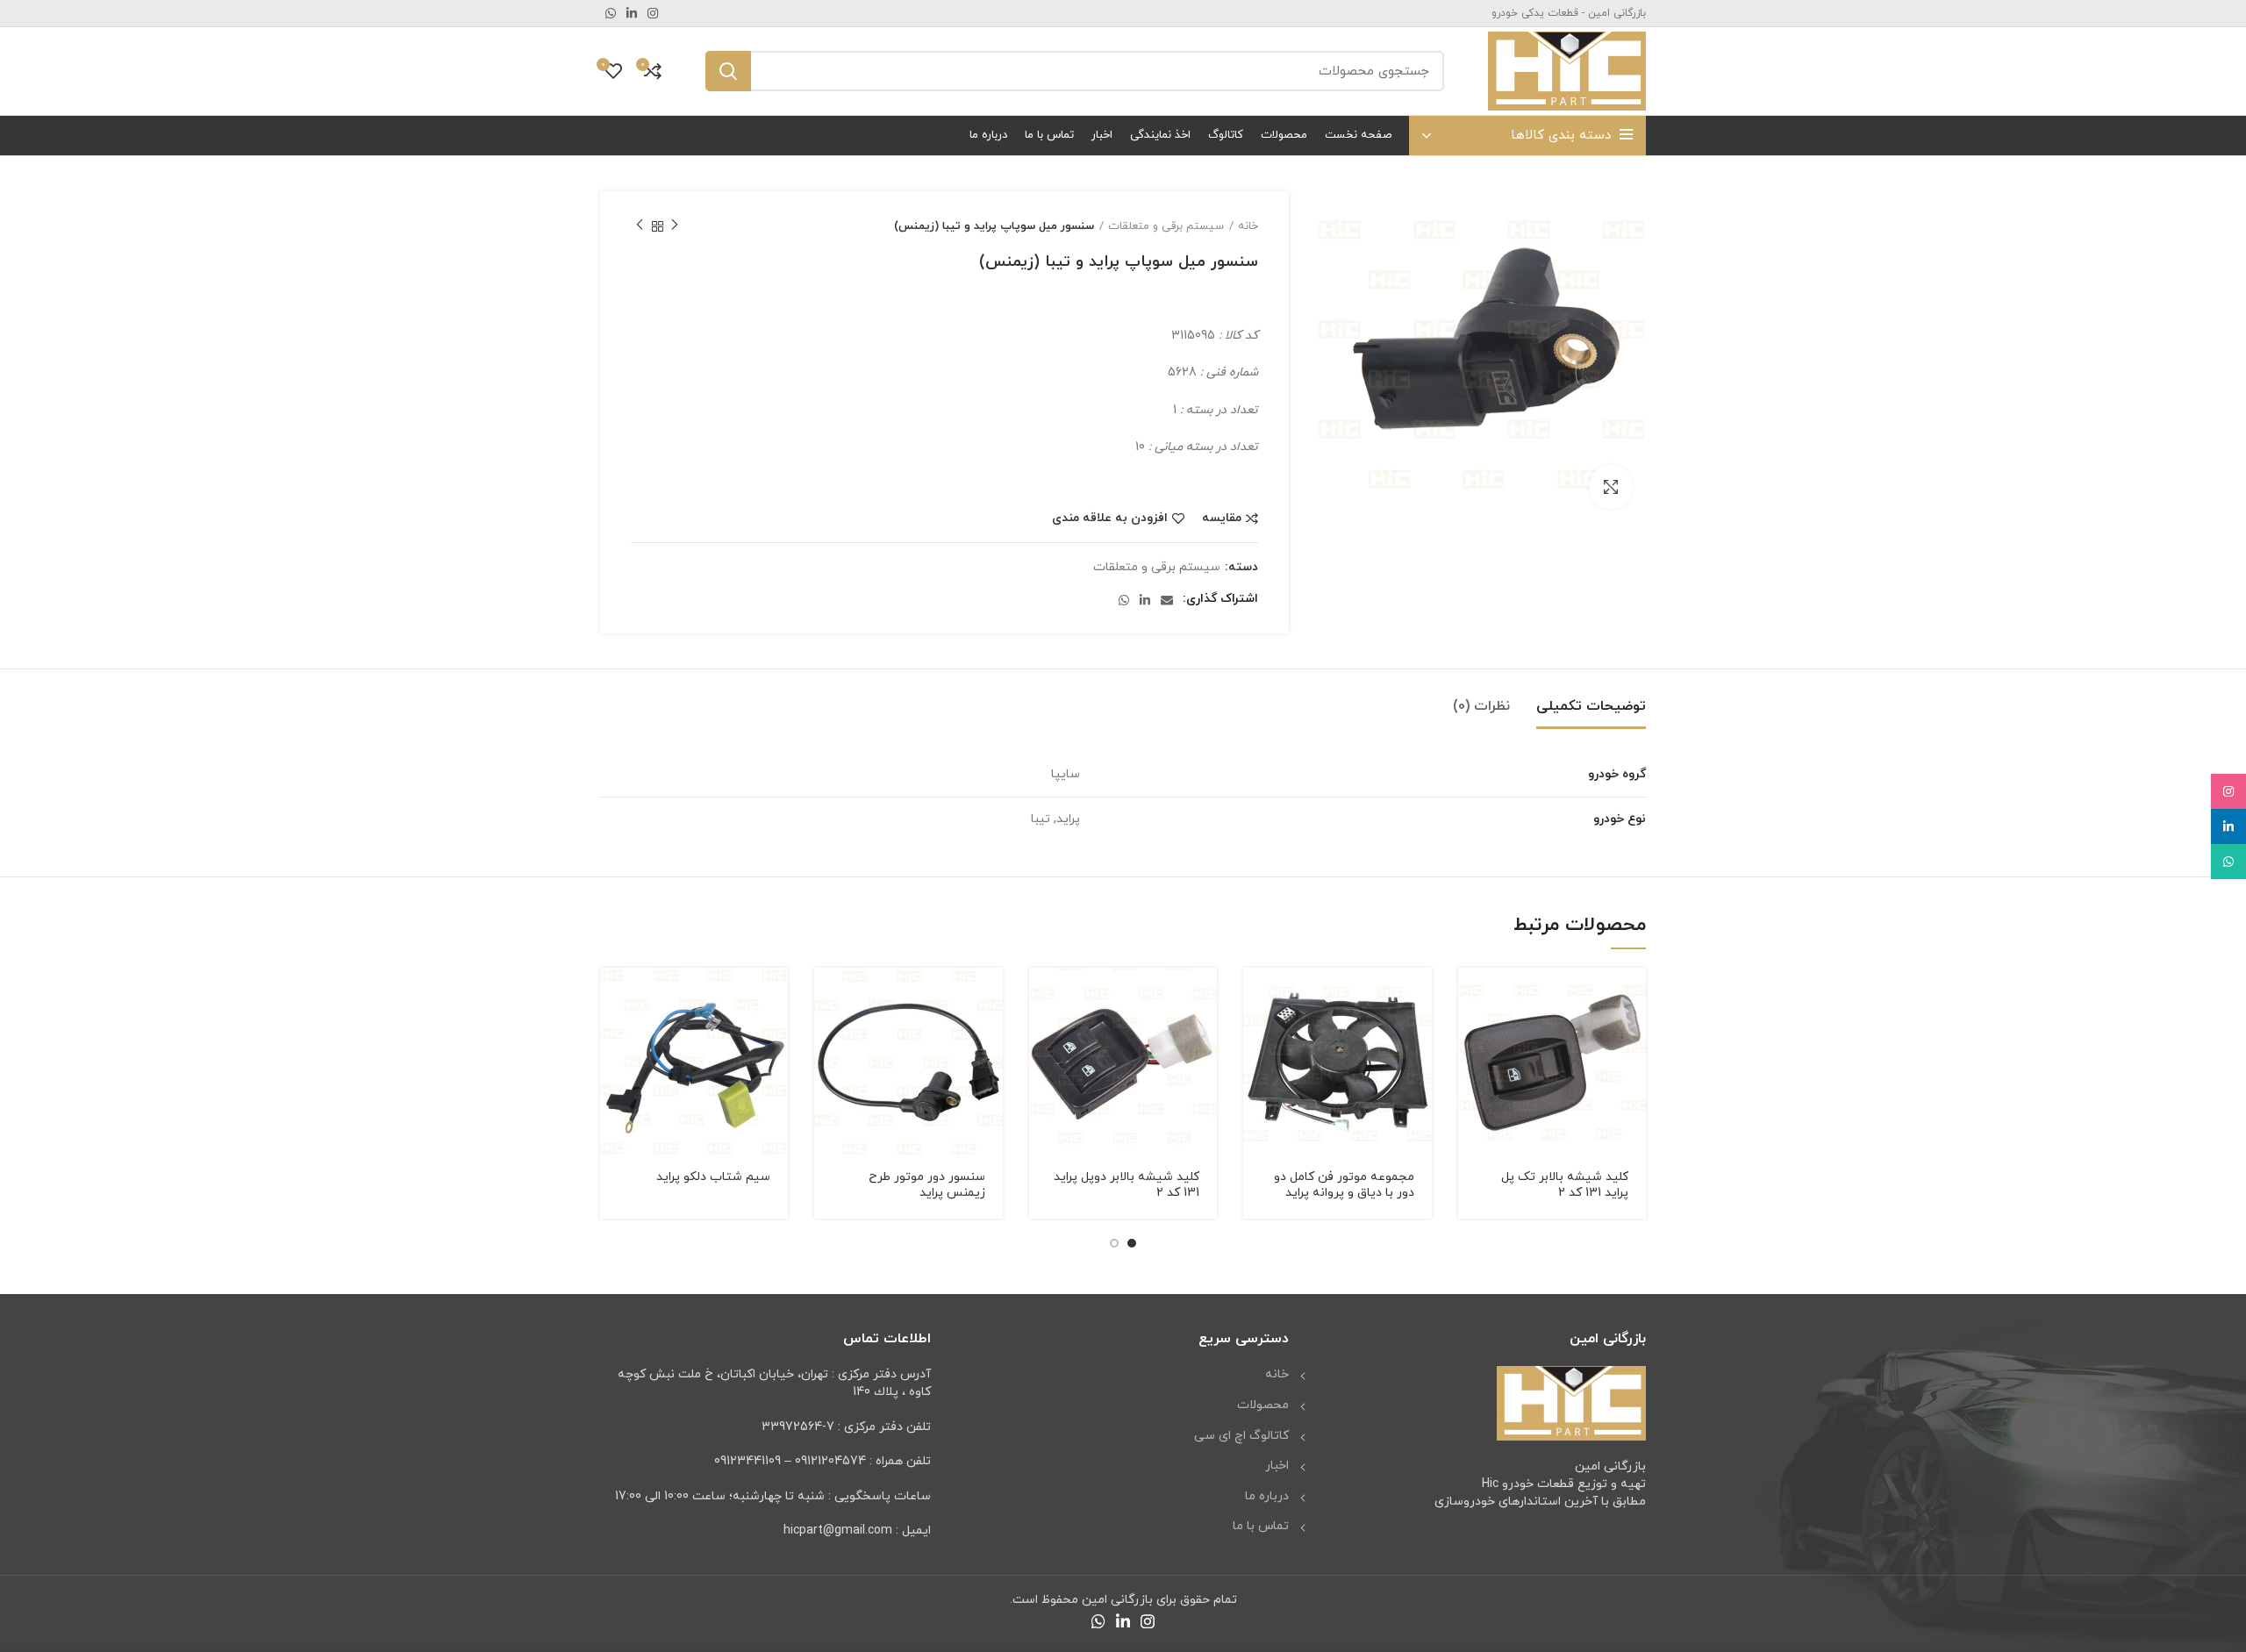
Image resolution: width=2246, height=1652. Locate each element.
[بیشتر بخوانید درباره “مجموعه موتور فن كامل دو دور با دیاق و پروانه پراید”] (1256, 996)
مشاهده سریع (1471, 1036)
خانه (1248, 226)
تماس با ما (1261, 1526)
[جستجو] (728, 71)
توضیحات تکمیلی (1591, 706)
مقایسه (1222, 518)
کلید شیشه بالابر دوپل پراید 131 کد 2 (1127, 1185)
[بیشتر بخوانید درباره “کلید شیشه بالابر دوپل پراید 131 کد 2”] (1042, 996)
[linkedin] (2228, 826)
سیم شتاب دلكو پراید (713, 1177)
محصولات (1263, 1405)
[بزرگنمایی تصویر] (1611, 487)
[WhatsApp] (2228, 862)
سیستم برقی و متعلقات (1166, 226)
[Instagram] (2228, 791)
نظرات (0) (1481, 706)
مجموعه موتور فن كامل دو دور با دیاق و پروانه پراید (1344, 1185)
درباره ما (1267, 1496)
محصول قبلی (675, 226)
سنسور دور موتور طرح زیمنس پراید (927, 1185)
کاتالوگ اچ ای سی (1241, 1436)
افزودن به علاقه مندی (1110, 518)
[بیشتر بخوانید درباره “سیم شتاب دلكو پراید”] (613, 996)
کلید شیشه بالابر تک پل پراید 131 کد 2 (1565, 1185)
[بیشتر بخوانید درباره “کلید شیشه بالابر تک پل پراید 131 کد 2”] (1471, 996)
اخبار (1277, 1466)
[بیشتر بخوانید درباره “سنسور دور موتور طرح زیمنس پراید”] (827, 996)
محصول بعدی (640, 226)
